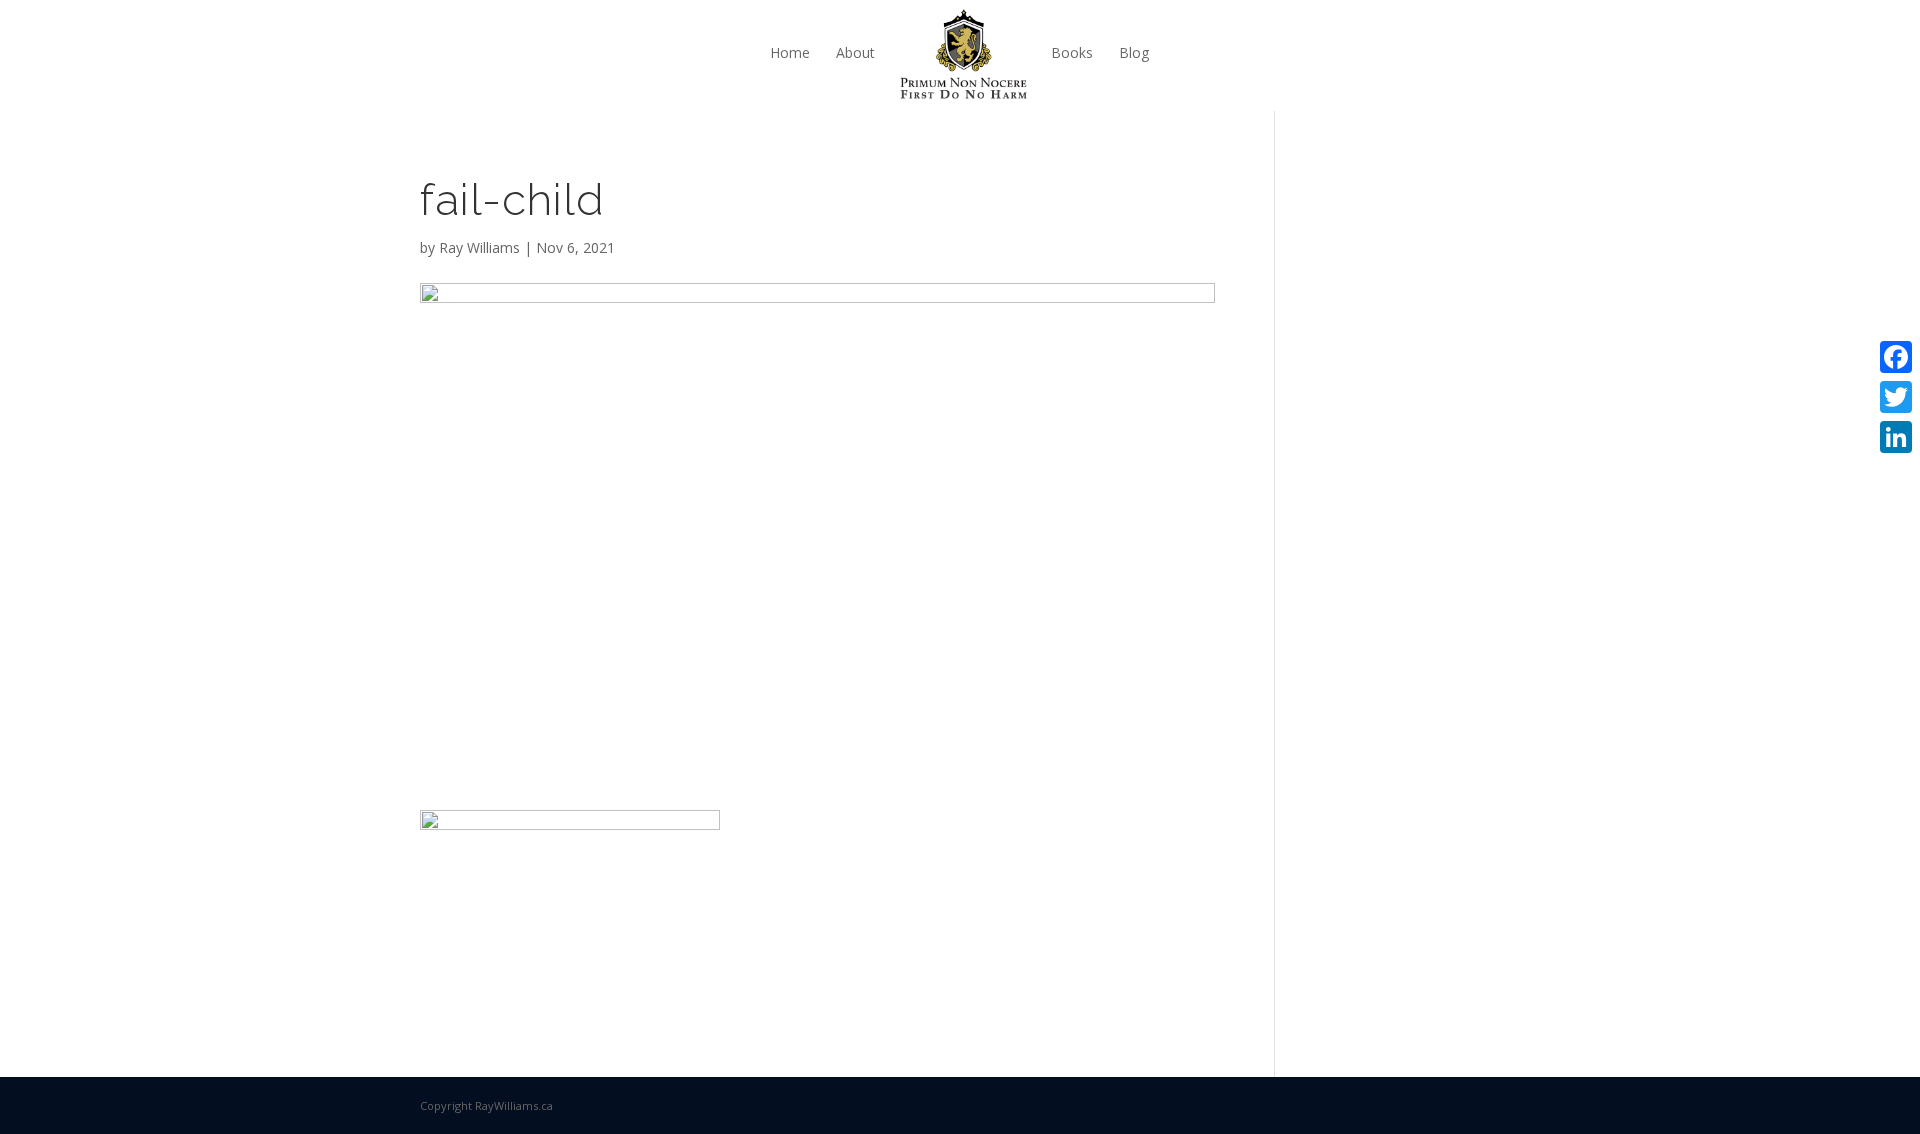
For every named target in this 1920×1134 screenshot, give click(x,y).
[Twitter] (1896, 397)
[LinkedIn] (1896, 437)
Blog (1134, 52)
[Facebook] (1896, 357)
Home (790, 52)
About (855, 52)
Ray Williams (479, 247)
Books (1072, 52)
